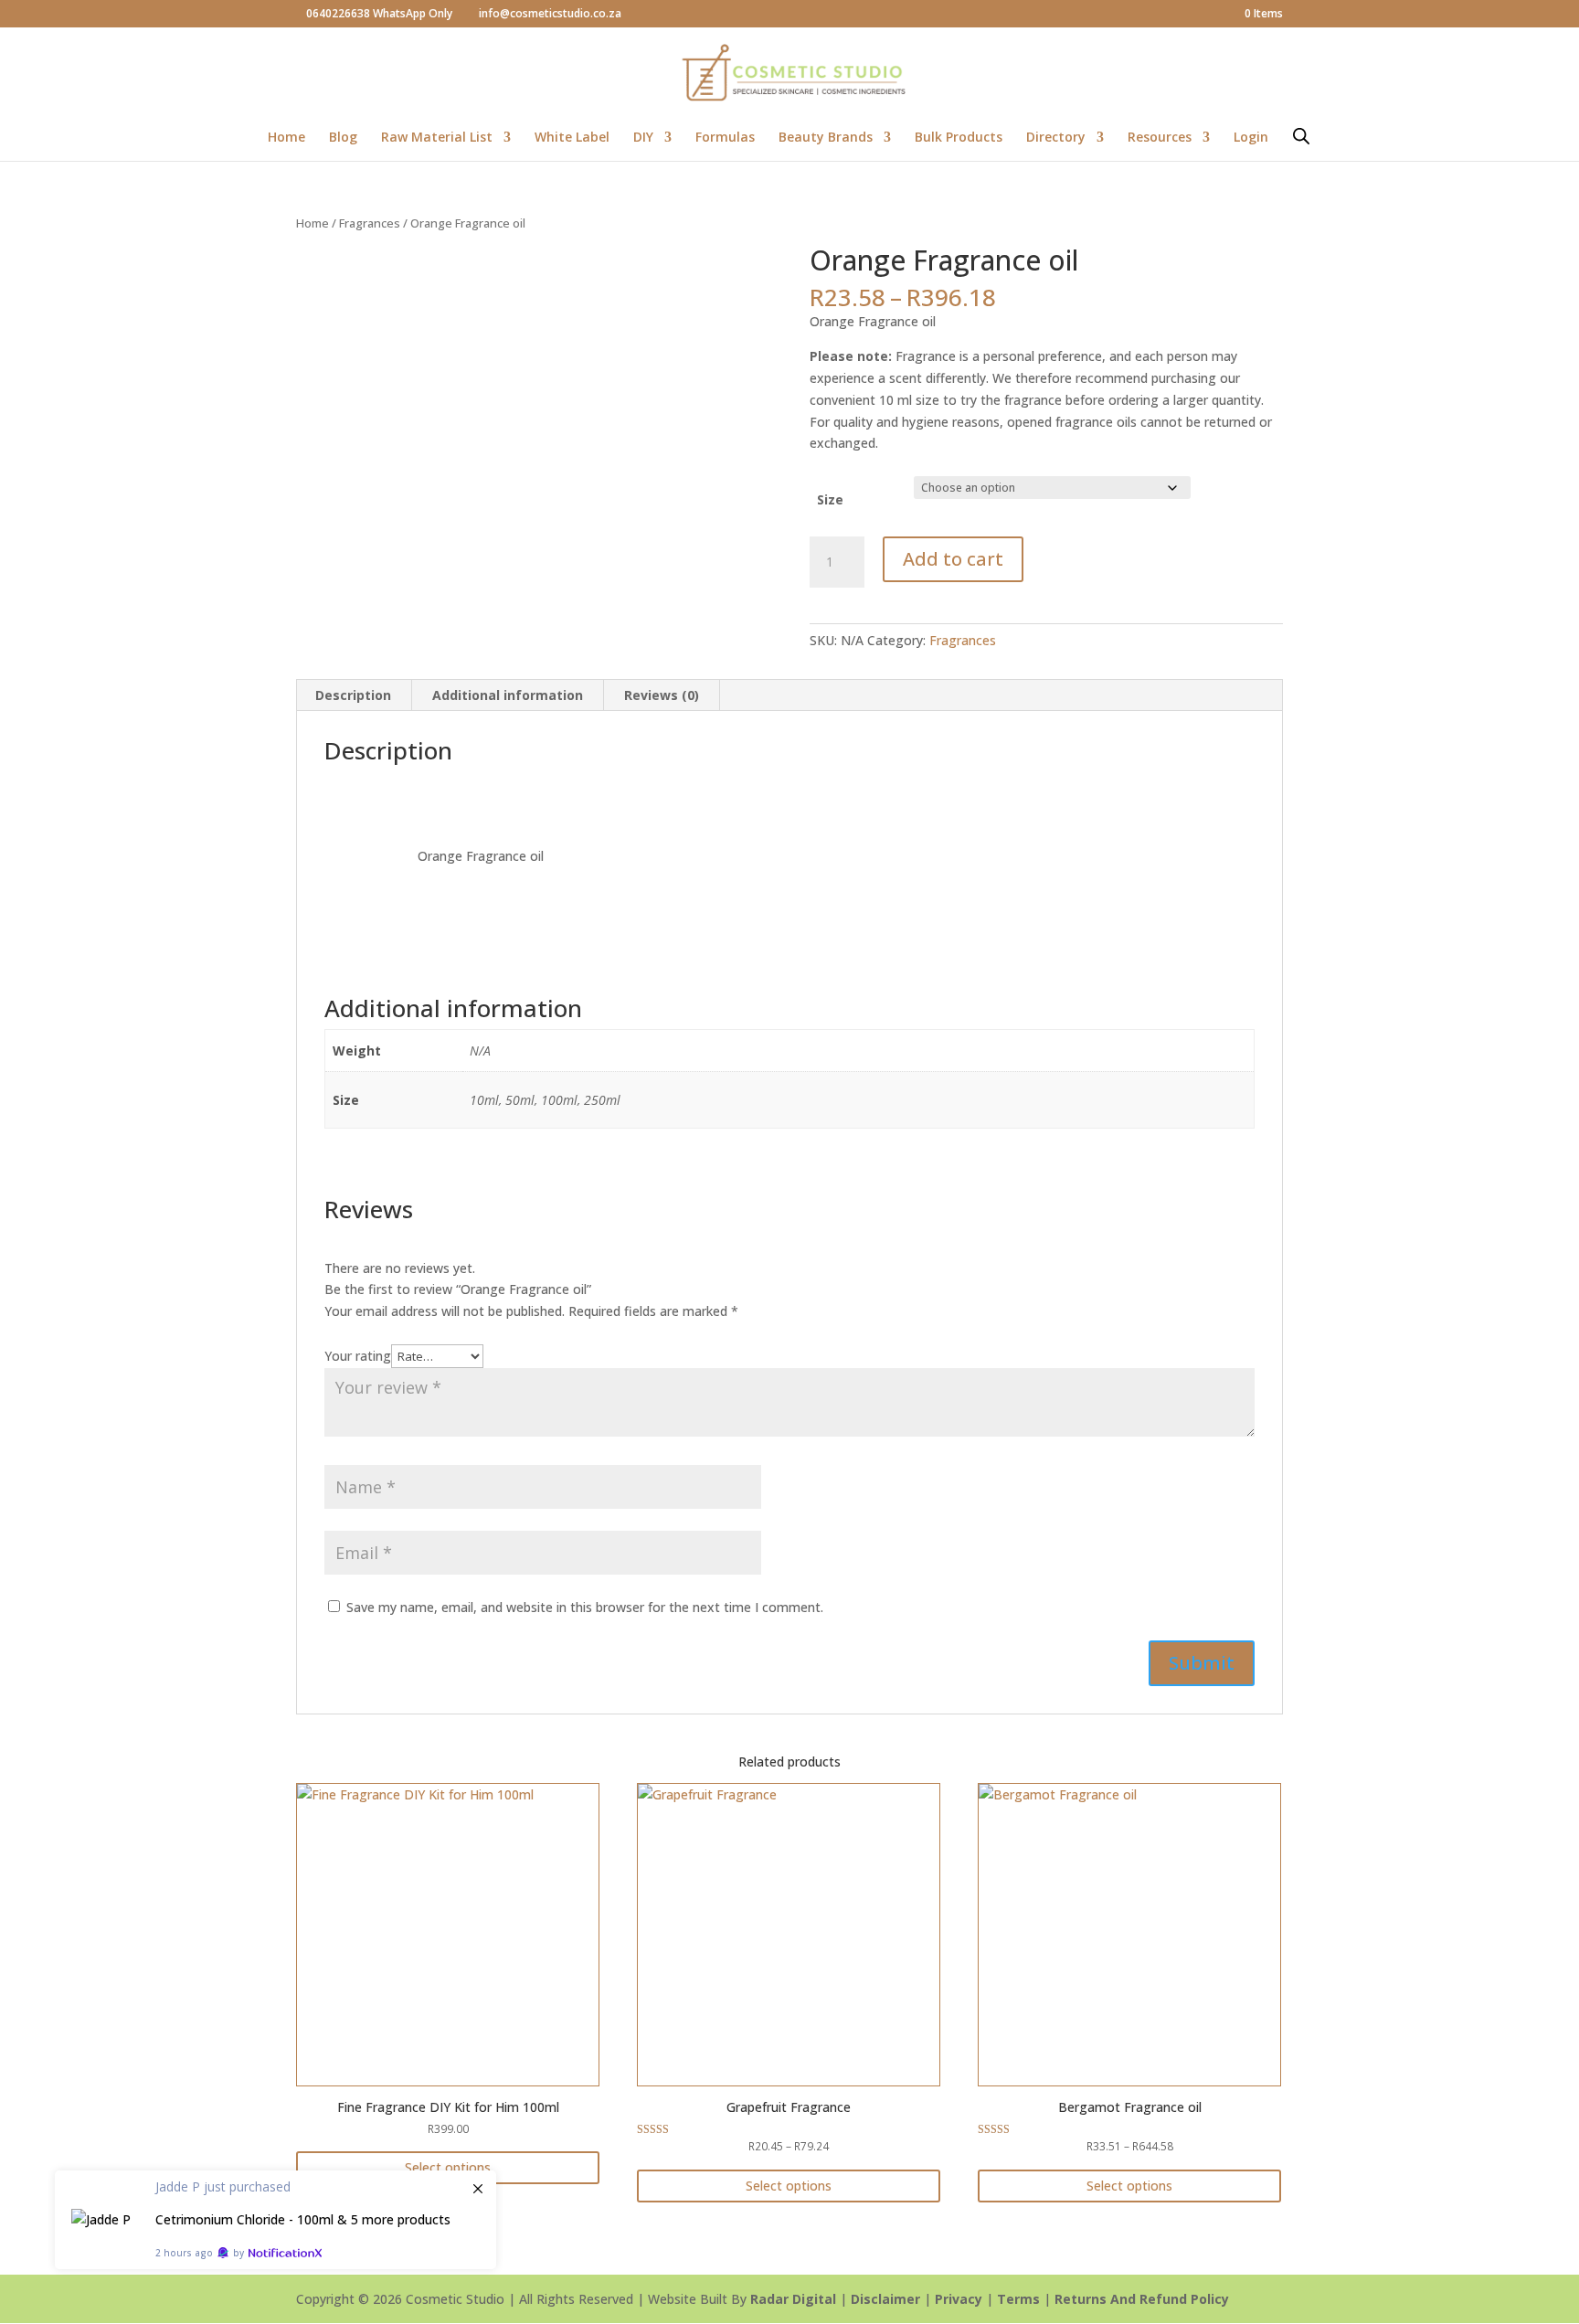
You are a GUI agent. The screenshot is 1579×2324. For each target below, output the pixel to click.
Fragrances (370, 223)
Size (830, 499)
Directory (1056, 138)
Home (286, 138)
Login (1251, 138)
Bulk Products (959, 138)
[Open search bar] (1301, 136)
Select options (448, 2167)
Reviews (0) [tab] (662, 695)
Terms (1018, 2299)
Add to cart (953, 559)
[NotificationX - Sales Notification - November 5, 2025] (276, 2220)
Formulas (725, 138)
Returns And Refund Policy (1142, 2299)
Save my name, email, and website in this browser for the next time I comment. (585, 1607)
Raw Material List (437, 138)
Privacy (959, 2299)
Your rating (358, 1356)
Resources (1160, 138)
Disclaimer (885, 2299)
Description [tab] (353, 695)
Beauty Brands (826, 138)
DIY (643, 138)
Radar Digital (793, 2299)
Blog (343, 138)
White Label (572, 138)
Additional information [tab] (508, 695)
